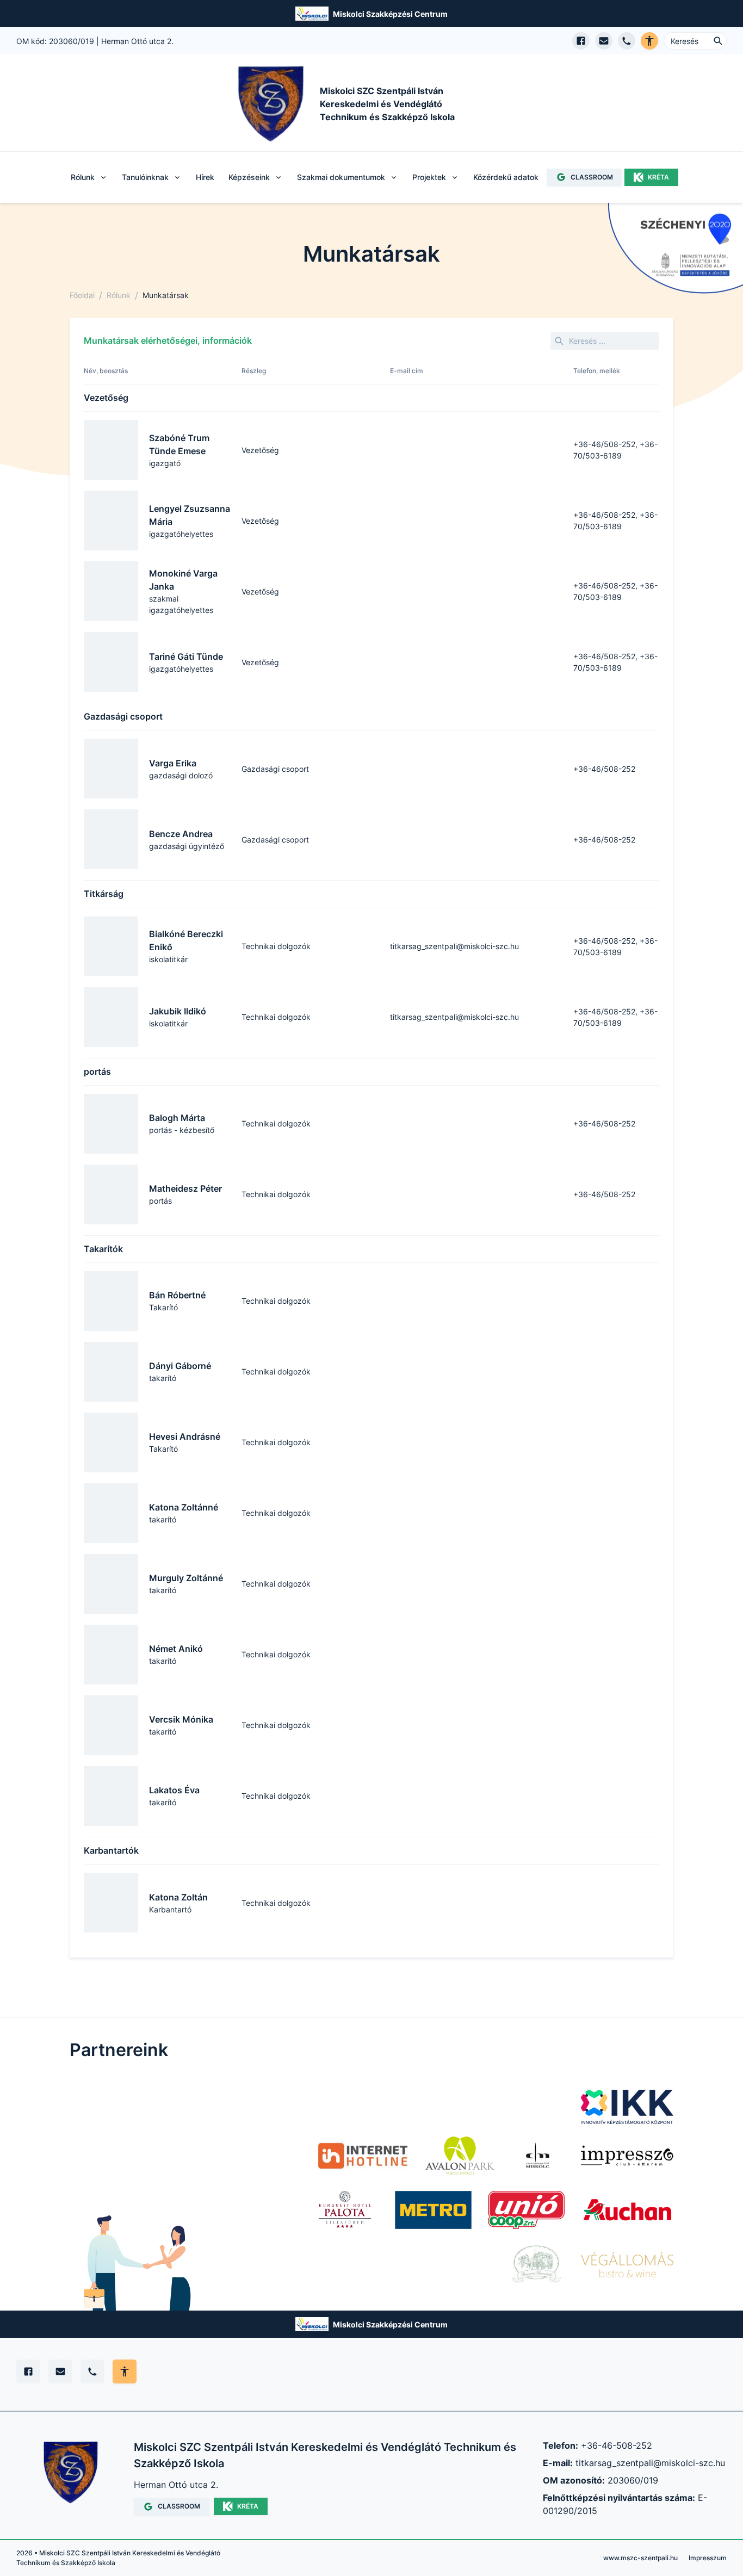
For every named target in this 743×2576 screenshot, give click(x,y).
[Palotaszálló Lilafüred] (345, 2210)
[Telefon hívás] (627, 41)
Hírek (205, 177)
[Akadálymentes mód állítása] (125, 2371)
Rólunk (119, 295)
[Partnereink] (433, 2210)
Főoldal (82, 295)
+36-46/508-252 (604, 769)
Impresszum (708, 2558)
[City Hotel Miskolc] (538, 2156)
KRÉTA (658, 177)
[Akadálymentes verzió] (649, 41)
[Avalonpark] (460, 2156)
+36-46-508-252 (617, 2445)
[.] (363, 2156)
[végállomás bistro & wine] (627, 2264)
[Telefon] (92, 2371)
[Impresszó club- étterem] (627, 2156)
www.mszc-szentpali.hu (640, 2558)
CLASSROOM (592, 177)
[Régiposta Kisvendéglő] (534, 2264)
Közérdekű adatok (506, 177)
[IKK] (627, 2107)
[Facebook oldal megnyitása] (581, 41)
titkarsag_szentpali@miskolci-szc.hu (454, 946)
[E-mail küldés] (604, 41)
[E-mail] (60, 2371)
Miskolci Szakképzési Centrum (390, 14)
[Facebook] (28, 2371)
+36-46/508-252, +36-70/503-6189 (615, 450)
